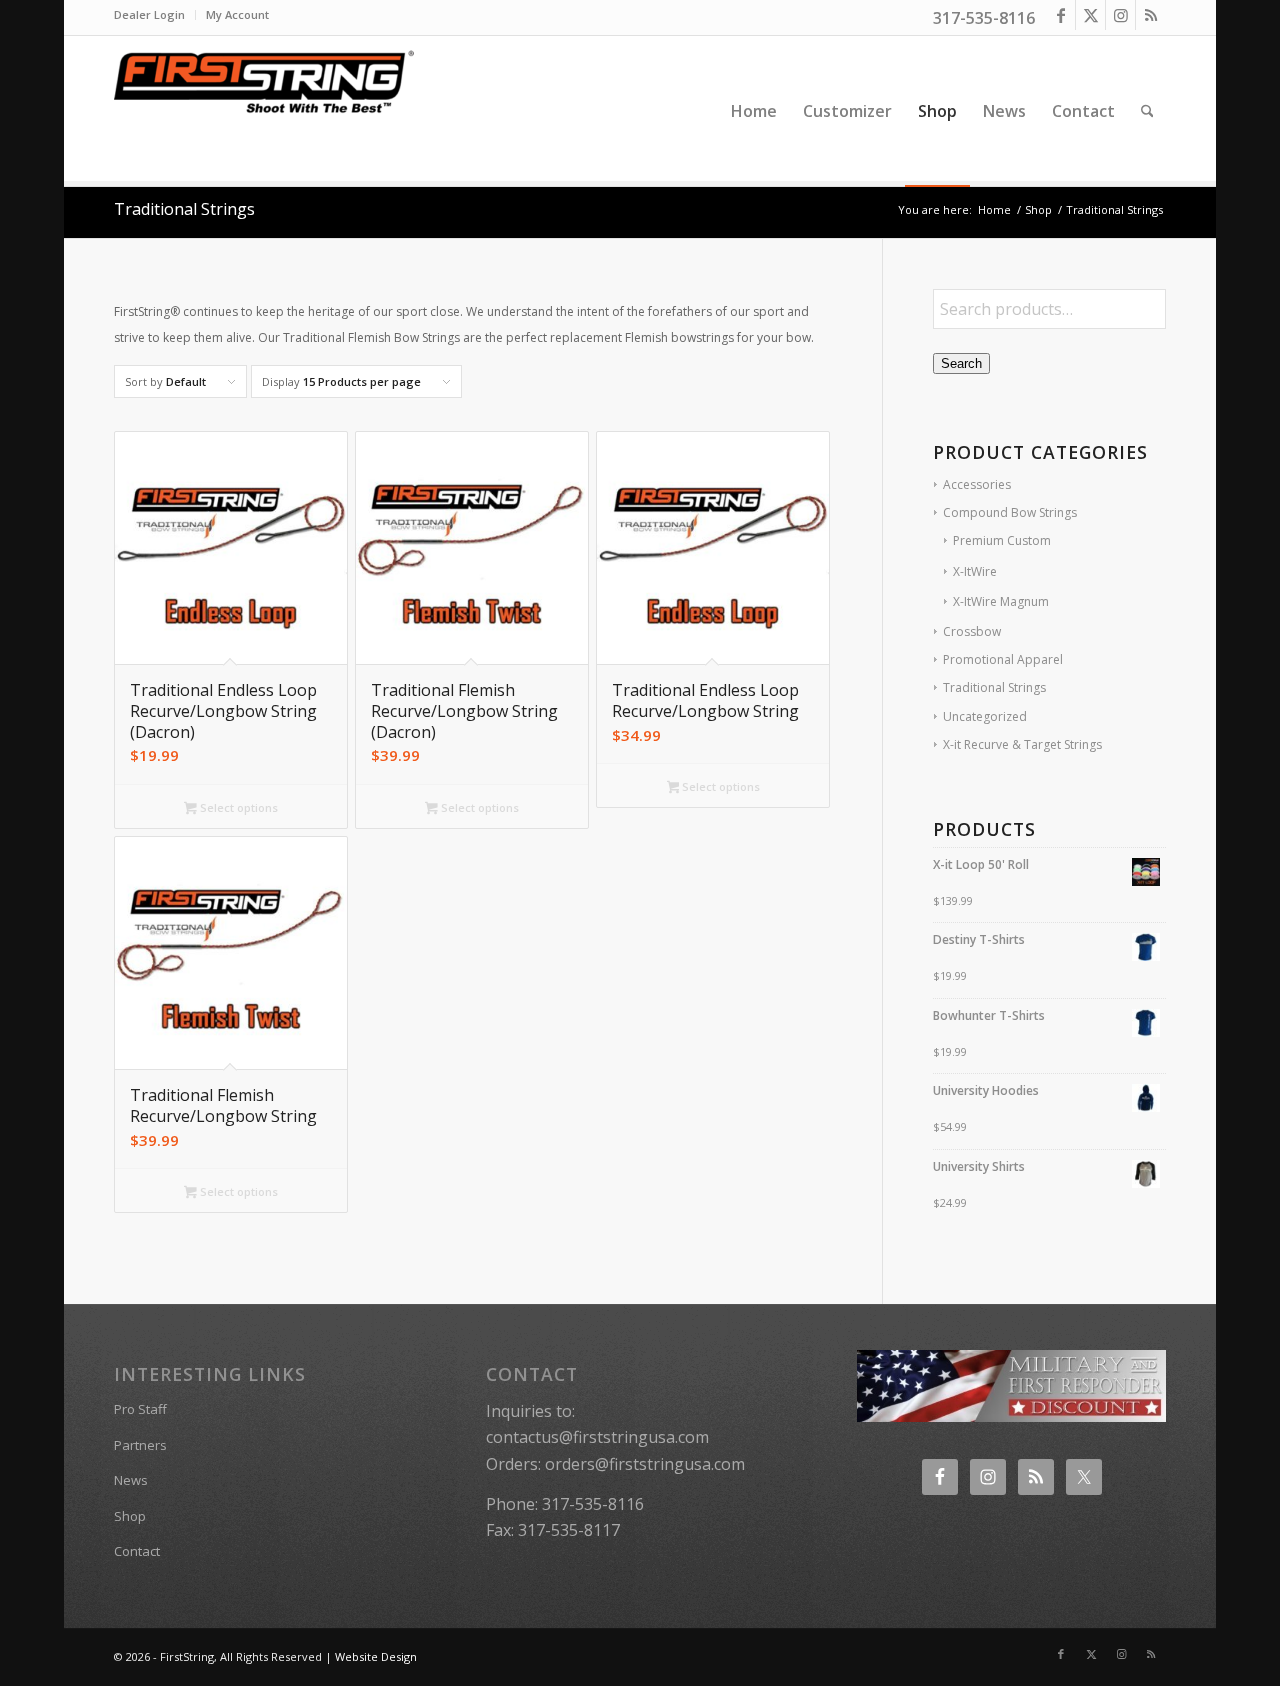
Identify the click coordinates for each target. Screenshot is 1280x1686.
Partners (140, 1445)
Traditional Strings (994, 687)
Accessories (977, 484)
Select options (237, 807)
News (131, 1480)
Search (961, 363)
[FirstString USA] (264, 111)
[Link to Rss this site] (1151, 15)
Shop (130, 1516)
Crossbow (972, 631)
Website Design (376, 1656)
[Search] (1147, 111)
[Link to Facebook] (1060, 15)
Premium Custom (1002, 540)
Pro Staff (140, 1409)
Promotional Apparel (1003, 659)
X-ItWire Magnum (1001, 601)
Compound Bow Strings (1010, 512)
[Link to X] (1090, 15)
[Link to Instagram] (1120, 15)
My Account (237, 14)
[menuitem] (155, 15)
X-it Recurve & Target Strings (1022, 744)
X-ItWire (975, 571)
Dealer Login (149, 14)
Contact (137, 1551)
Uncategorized (985, 716)
